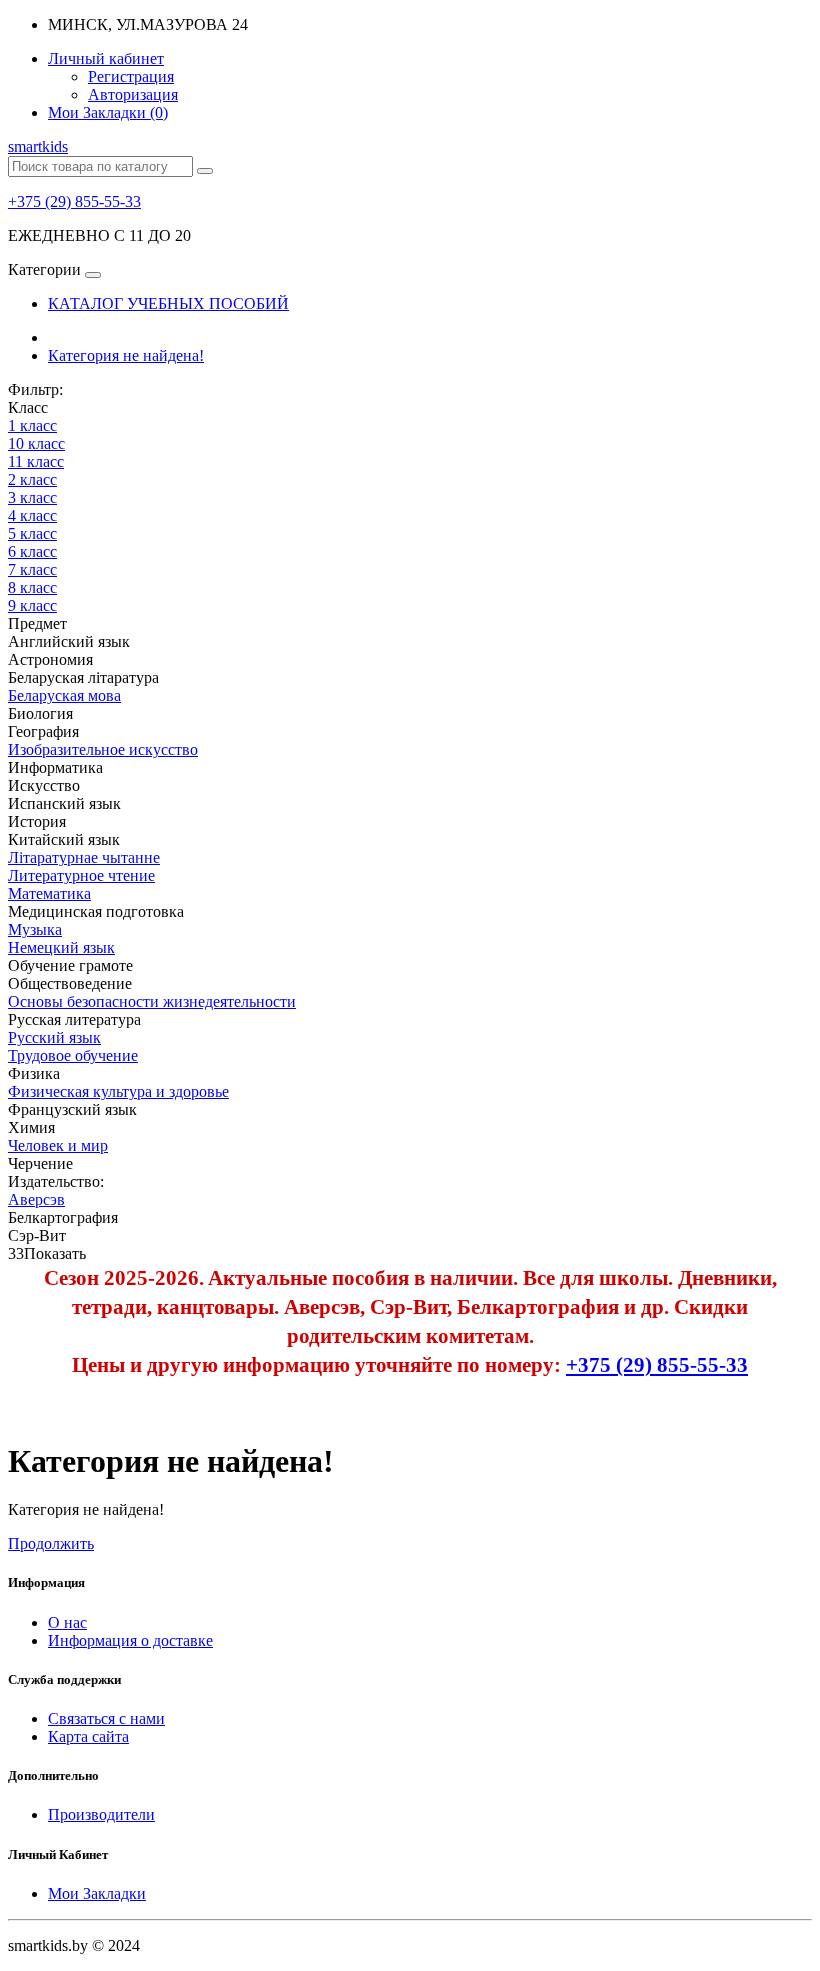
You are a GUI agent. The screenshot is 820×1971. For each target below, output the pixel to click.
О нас (67, 1622)
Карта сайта (88, 1736)
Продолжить (51, 1543)
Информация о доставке (130, 1640)
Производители (101, 1814)
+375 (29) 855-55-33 (74, 201)
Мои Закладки (97, 1893)
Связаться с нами (106, 1718)
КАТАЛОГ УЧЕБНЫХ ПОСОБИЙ (168, 303)
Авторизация (133, 94)
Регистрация (131, 76)
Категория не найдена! (126, 355)
